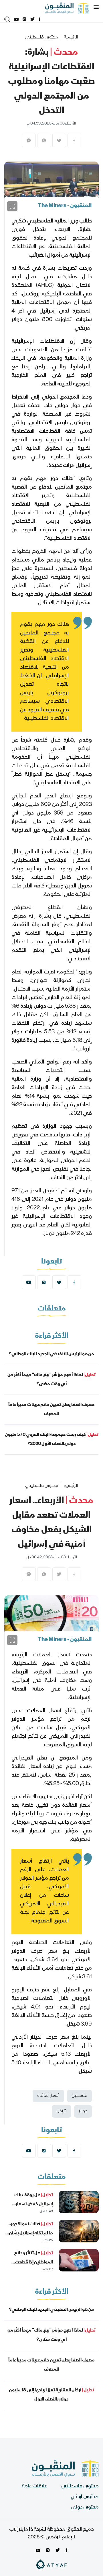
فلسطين (79, 2096)
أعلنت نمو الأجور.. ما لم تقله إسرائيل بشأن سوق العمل (31, 2234)
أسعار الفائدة (48, 2096)
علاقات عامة (34, 2486)
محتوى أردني (85, 2497)
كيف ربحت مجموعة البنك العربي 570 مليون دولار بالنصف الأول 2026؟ (52, 1440)
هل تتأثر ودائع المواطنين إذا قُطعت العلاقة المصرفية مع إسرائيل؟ (33, 2267)
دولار (83, 2111)
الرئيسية (71, 38)
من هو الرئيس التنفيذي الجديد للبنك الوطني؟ (51, 1354)
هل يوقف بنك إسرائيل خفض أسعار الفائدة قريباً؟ (34, 2204)
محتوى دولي (85, 2507)
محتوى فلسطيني (42, 38)
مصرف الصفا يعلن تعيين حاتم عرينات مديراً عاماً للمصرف (51, 1410)
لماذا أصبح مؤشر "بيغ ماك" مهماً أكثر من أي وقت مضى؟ (51, 1380)
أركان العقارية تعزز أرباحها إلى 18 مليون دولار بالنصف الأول (51, 2395)
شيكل (62, 2111)
